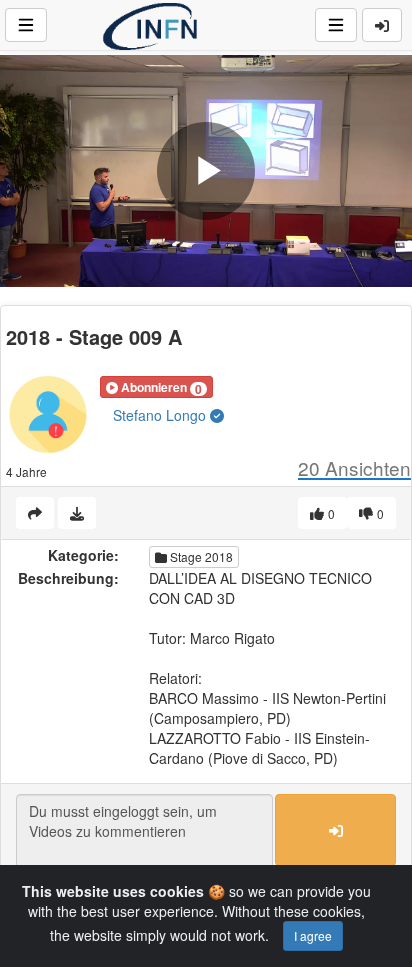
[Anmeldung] (382, 25)
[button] (156, 387)
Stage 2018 (200, 556)
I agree (313, 935)
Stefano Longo (161, 415)
